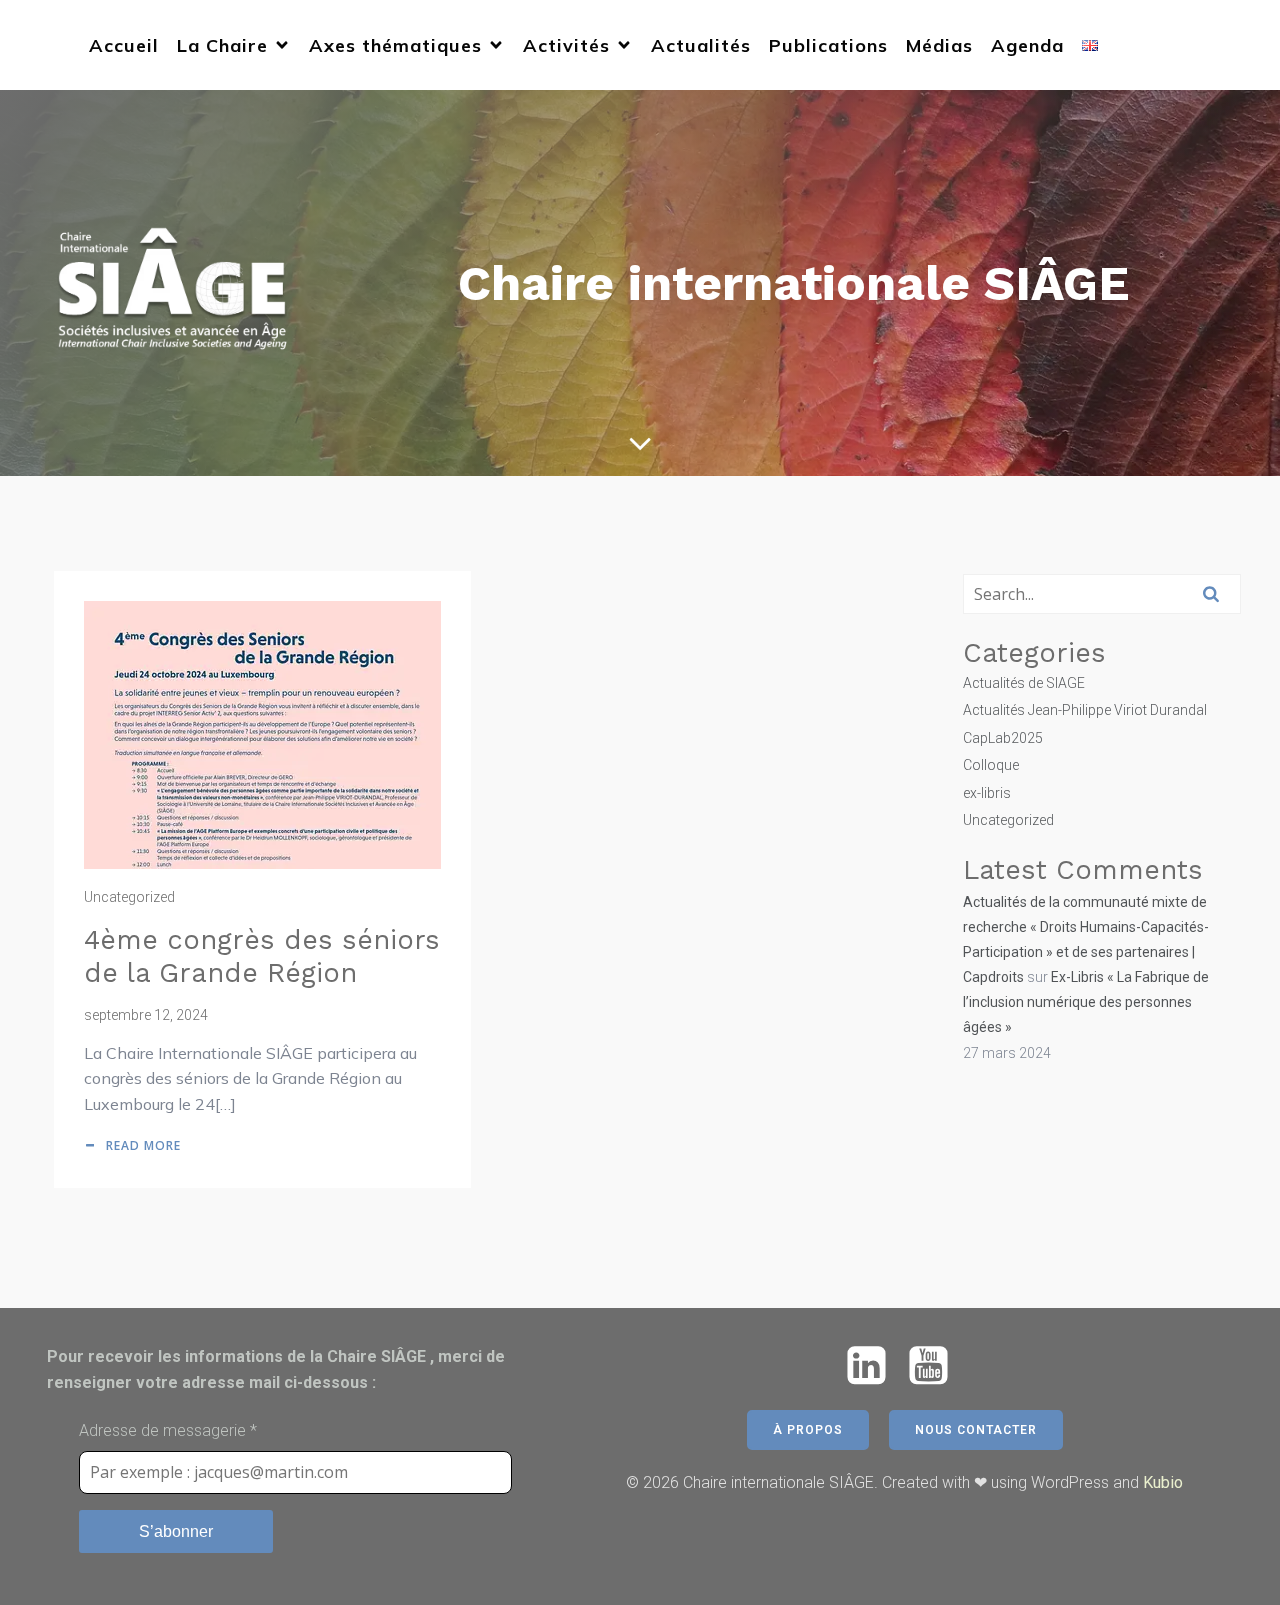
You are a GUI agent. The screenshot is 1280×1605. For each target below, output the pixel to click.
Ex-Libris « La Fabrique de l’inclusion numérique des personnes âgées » (1086, 1002)
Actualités (701, 45)
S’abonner (176, 1531)
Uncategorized (129, 897)
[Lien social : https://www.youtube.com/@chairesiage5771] (936, 1366)
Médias (939, 45)
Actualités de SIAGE (1024, 683)
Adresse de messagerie (168, 1430)
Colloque (991, 765)
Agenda (1027, 45)
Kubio (1163, 1482)
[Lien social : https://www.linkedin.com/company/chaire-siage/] (874, 1366)
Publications (828, 45)
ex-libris (987, 793)
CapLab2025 (1003, 738)
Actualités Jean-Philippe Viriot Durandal (1085, 710)
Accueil (124, 45)
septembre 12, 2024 (146, 1015)
